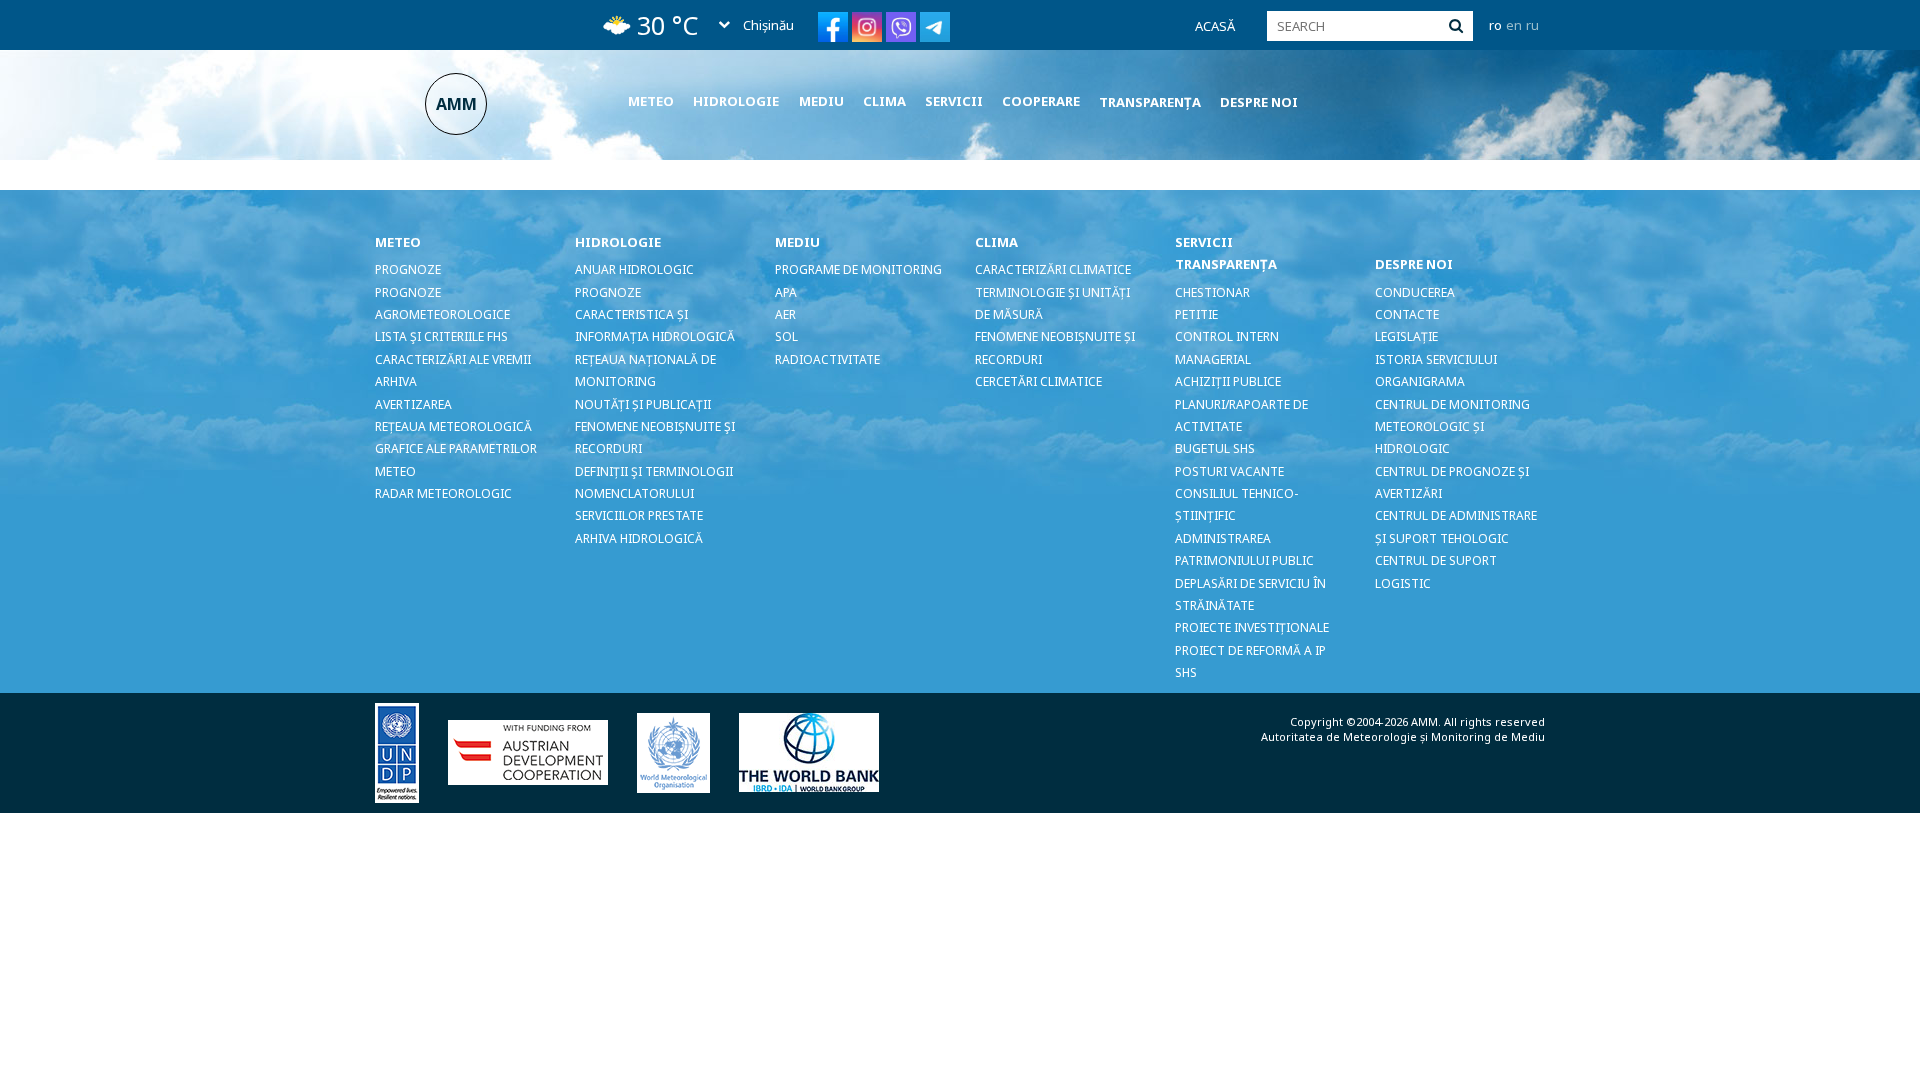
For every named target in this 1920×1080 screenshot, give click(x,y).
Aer (785, 314)
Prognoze (408, 269)
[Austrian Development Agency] (540, 751)
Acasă (1215, 26)
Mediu (821, 101)
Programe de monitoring (858, 269)
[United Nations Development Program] (409, 751)
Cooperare (1041, 101)
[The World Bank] (821, 751)
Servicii (954, 101)
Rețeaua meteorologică (453, 426)
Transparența (1150, 102)
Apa (786, 292)
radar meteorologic (443, 493)
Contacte (1407, 314)
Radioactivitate (827, 359)
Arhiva (396, 381)
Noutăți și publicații (643, 404)
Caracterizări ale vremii (453, 359)
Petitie (1196, 314)
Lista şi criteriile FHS (441, 336)
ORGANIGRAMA (1420, 381)
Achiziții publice (1228, 381)
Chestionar (1212, 292)
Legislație (1406, 336)
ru (1532, 25)
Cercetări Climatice (1038, 381)
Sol (786, 336)
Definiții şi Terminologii (654, 471)
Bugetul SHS (1215, 448)
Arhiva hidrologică (639, 538)
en (1514, 25)
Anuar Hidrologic (634, 269)
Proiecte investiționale (1252, 627)
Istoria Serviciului (1436, 359)
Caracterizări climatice (1053, 269)
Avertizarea (413, 404)
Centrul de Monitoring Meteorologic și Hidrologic (1452, 427)
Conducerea (1415, 292)
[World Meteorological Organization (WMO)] (686, 751)
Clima (884, 101)
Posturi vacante (1229, 471)
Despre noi (1259, 102)
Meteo (651, 101)
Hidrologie (736, 101)
